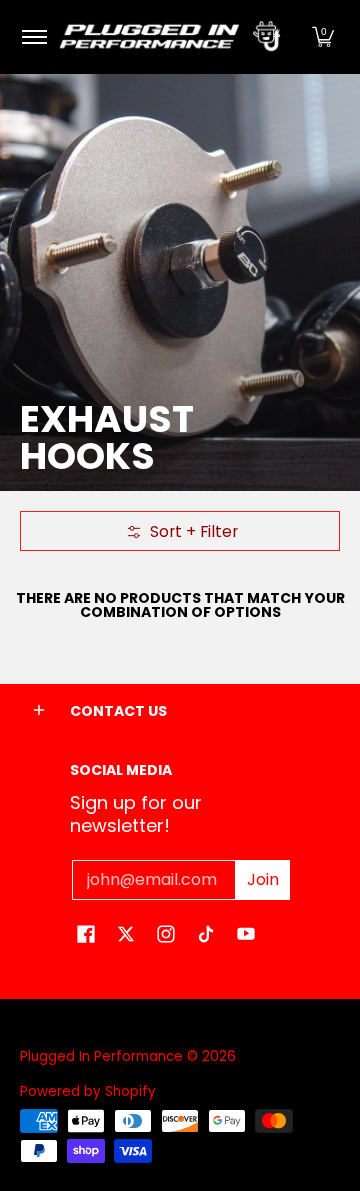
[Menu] (33, 37)
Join (263, 879)
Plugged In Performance (101, 1056)
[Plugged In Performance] (176, 37)
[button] (323, 37)
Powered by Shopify (88, 1091)
